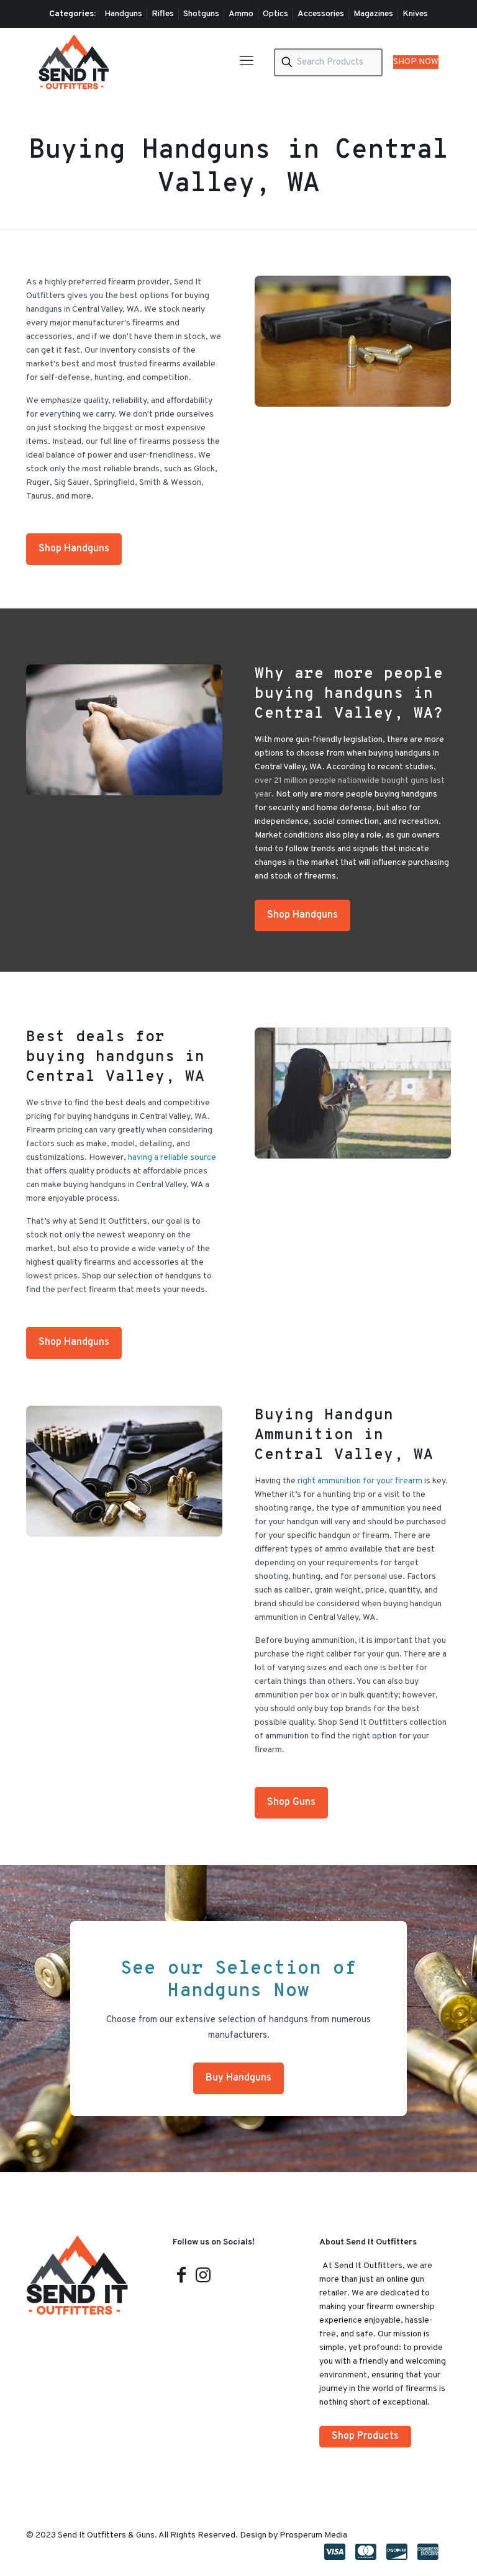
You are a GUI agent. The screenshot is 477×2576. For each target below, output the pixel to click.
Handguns (123, 14)
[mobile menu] (247, 62)
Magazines (373, 14)
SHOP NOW (416, 62)
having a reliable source (172, 1158)
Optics (275, 14)
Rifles (163, 14)
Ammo (241, 14)
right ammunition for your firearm (360, 1481)
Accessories (321, 14)
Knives (415, 14)
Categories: (72, 14)
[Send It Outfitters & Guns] (74, 62)
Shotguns (201, 14)
